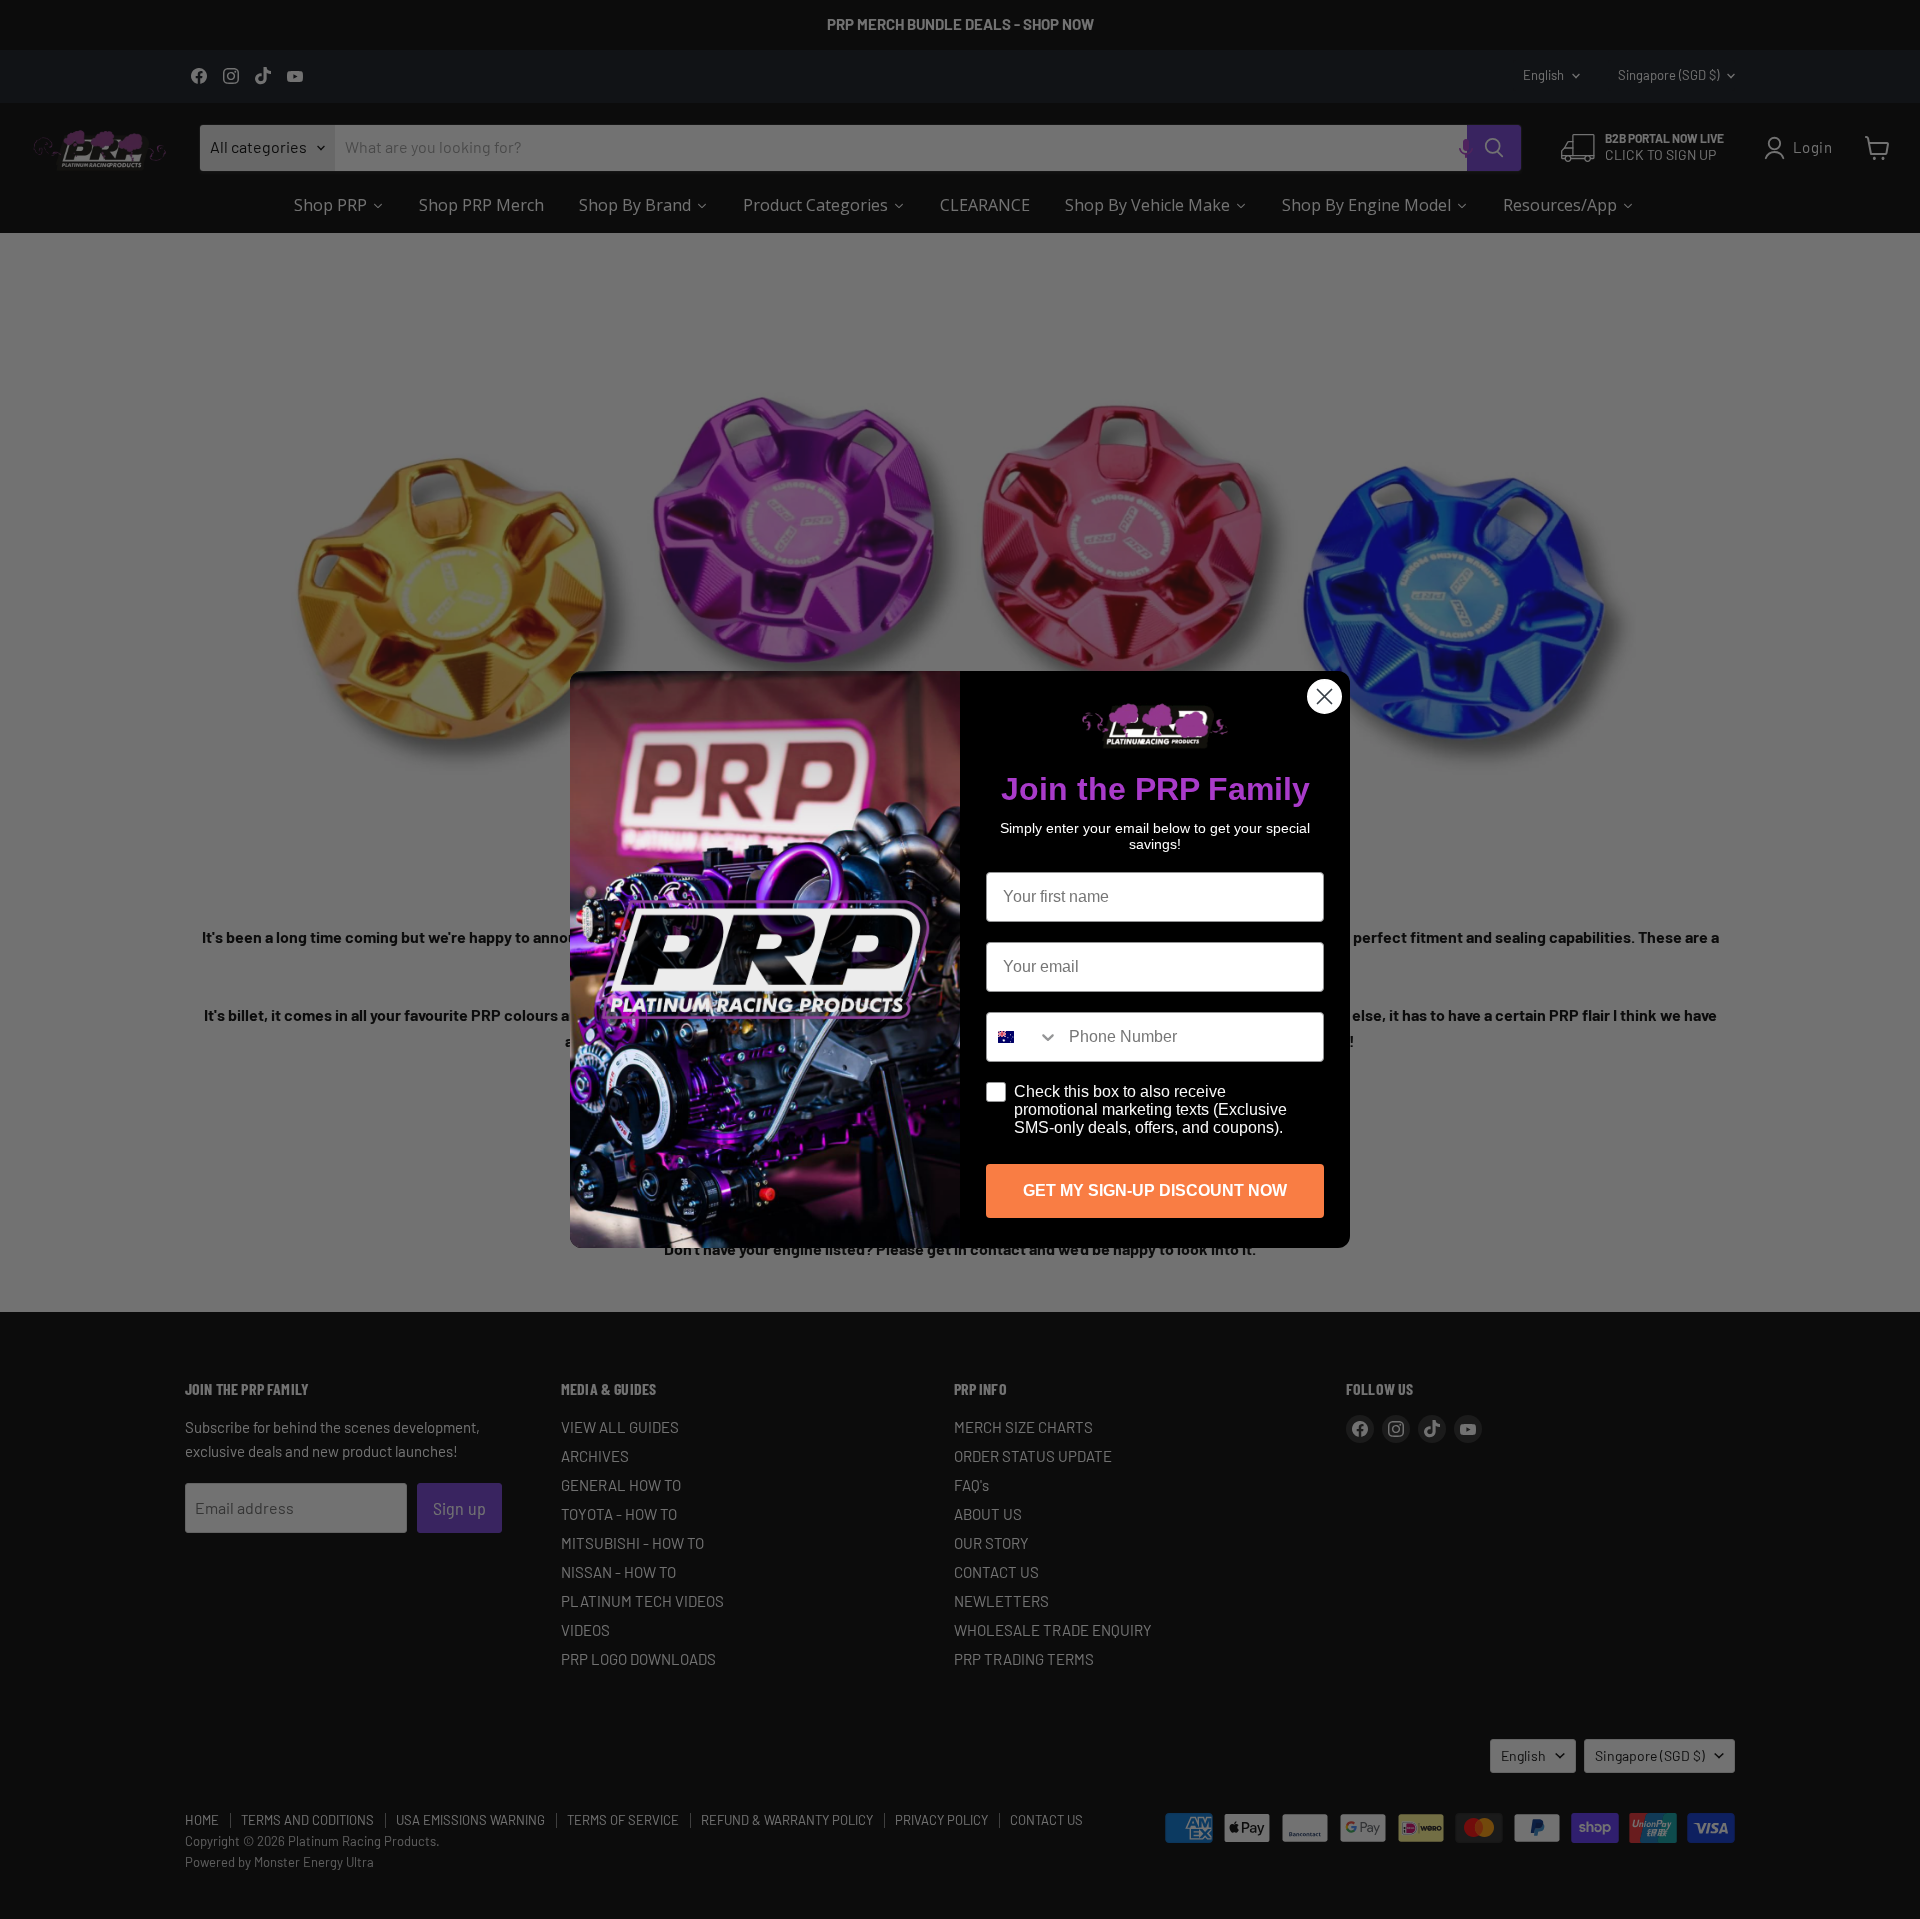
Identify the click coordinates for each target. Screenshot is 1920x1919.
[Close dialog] (1324, 696)
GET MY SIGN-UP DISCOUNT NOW (1155, 1190)
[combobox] (1023, 1037)
